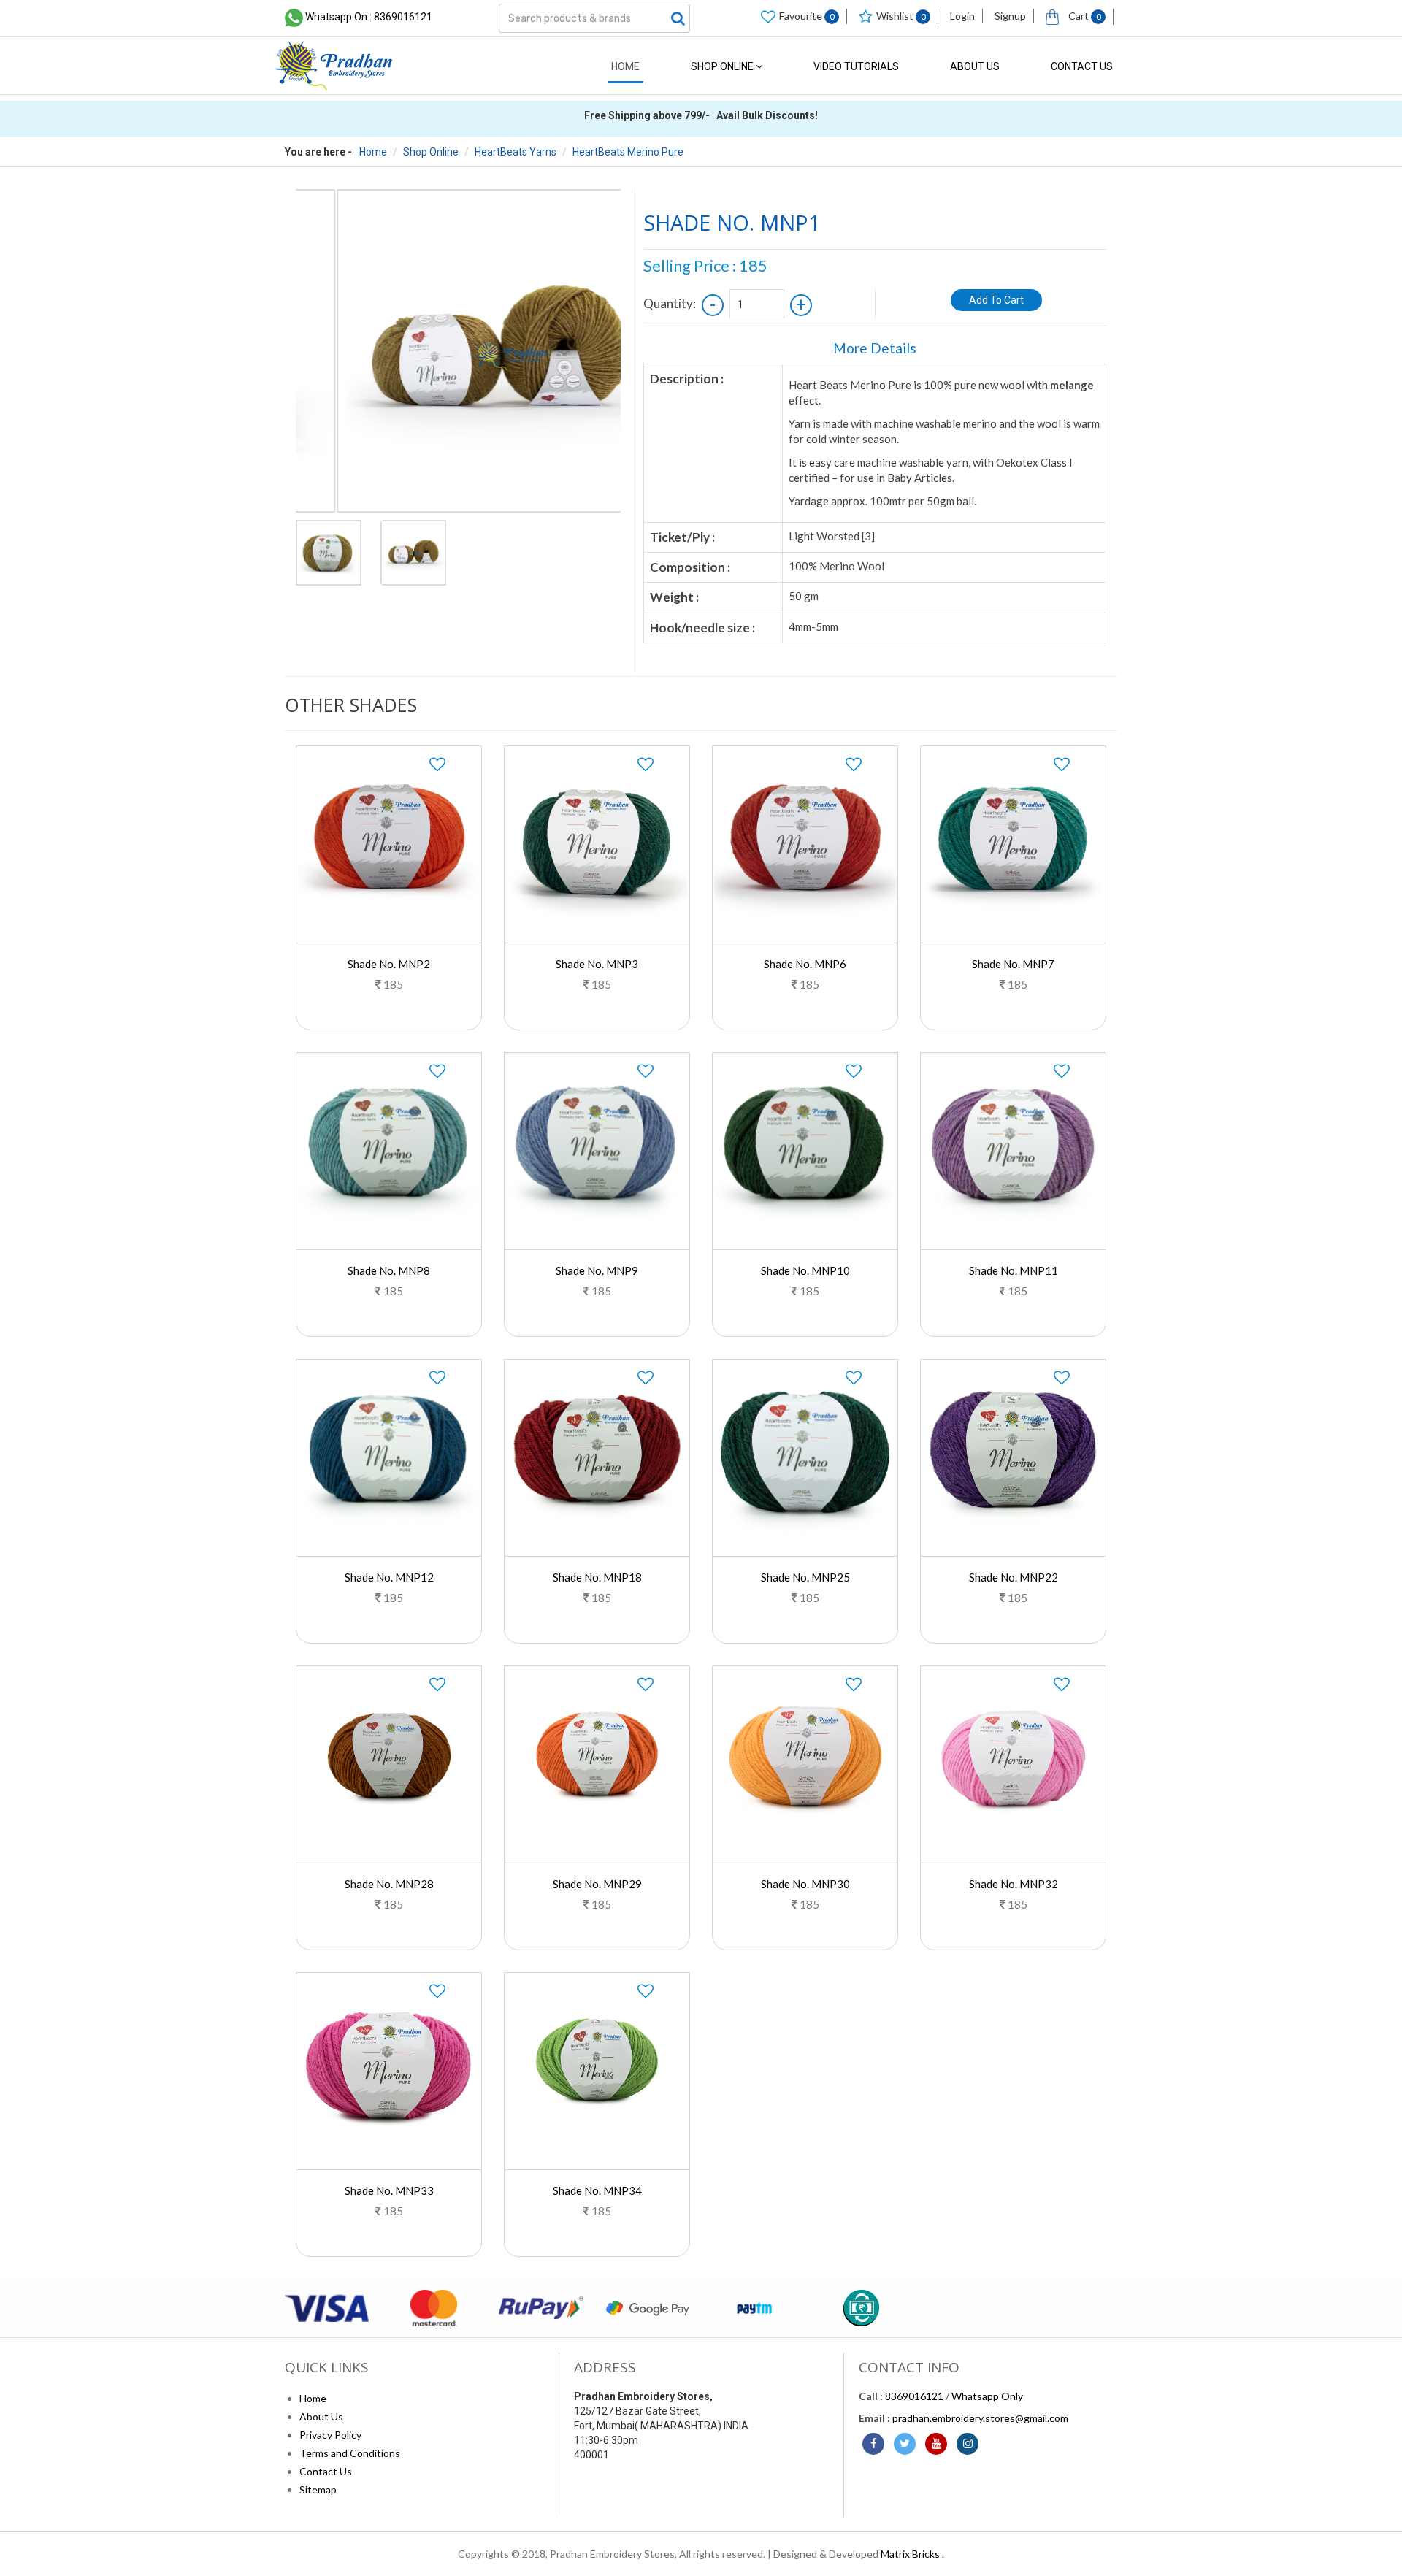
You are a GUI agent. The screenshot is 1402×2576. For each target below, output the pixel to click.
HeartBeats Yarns (516, 152)
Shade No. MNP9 (597, 1270)
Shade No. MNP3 (597, 964)
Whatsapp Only (987, 2396)
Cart (1084, 16)
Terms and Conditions (350, 2453)
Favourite (807, 16)
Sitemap (318, 2489)
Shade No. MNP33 (389, 2190)
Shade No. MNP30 (805, 1884)
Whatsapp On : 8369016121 (369, 17)
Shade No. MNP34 (597, 2190)
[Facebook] (873, 2444)
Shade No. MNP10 (805, 1270)
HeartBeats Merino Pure (628, 152)
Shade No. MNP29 (597, 1884)
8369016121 (914, 2396)
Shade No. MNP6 (805, 964)
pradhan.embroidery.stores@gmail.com (980, 2418)
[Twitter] (905, 2444)
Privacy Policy (330, 2435)
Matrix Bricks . (912, 2554)
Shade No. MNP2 (389, 964)
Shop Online (723, 66)
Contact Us (1082, 66)
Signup (1010, 16)
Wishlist (901, 16)
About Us (975, 66)
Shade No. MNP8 (389, 1270)
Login (962, 16)
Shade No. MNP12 (389, 1577)
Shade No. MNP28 (389, 1884)
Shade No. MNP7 (1013, 964)
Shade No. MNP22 (1014, 1577)
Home (625, 66)
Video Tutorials (856, 66)
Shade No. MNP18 (597, 1577)
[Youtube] (936, 2444)
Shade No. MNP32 (1014, 1884)
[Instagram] (968, 2444)
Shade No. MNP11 (1014, 1270)
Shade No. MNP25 (805, 1577)
